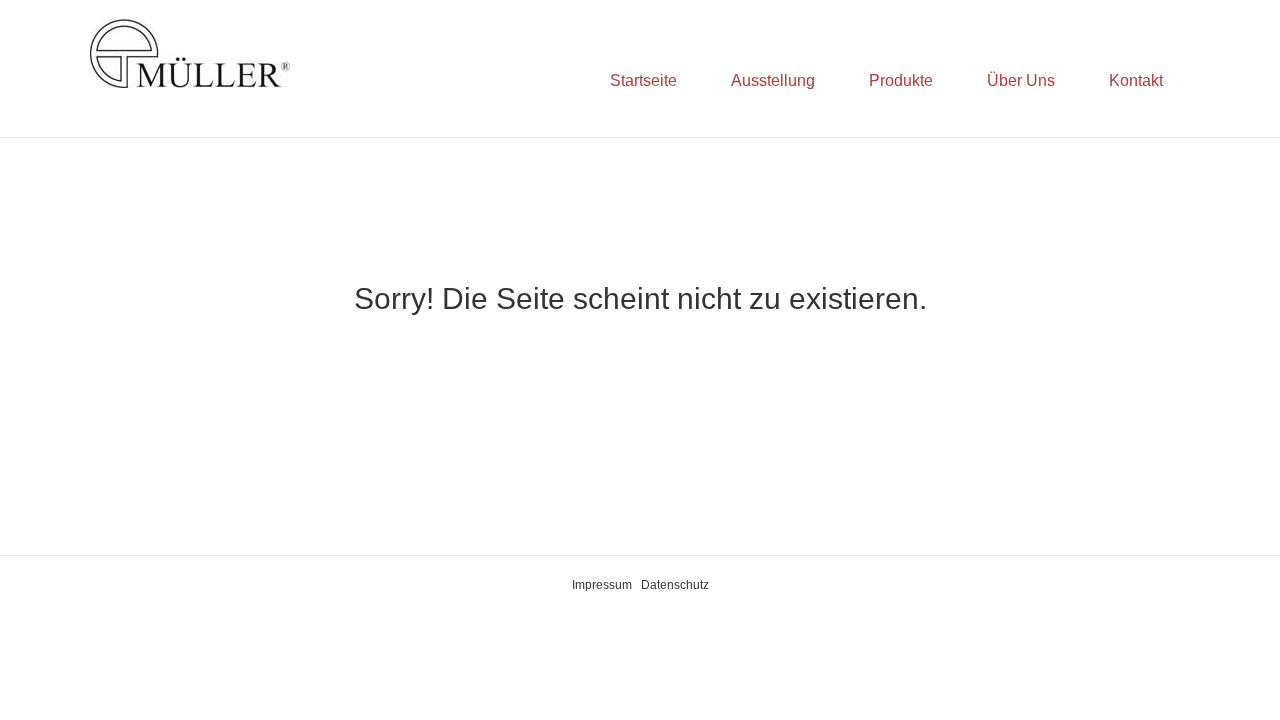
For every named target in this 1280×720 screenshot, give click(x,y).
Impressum (602, 585)
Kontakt (1136, 80)
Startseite (643, 80)
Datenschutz (675, 585)
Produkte (901, 80)
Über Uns (1021, 80)
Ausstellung (773, 80)
